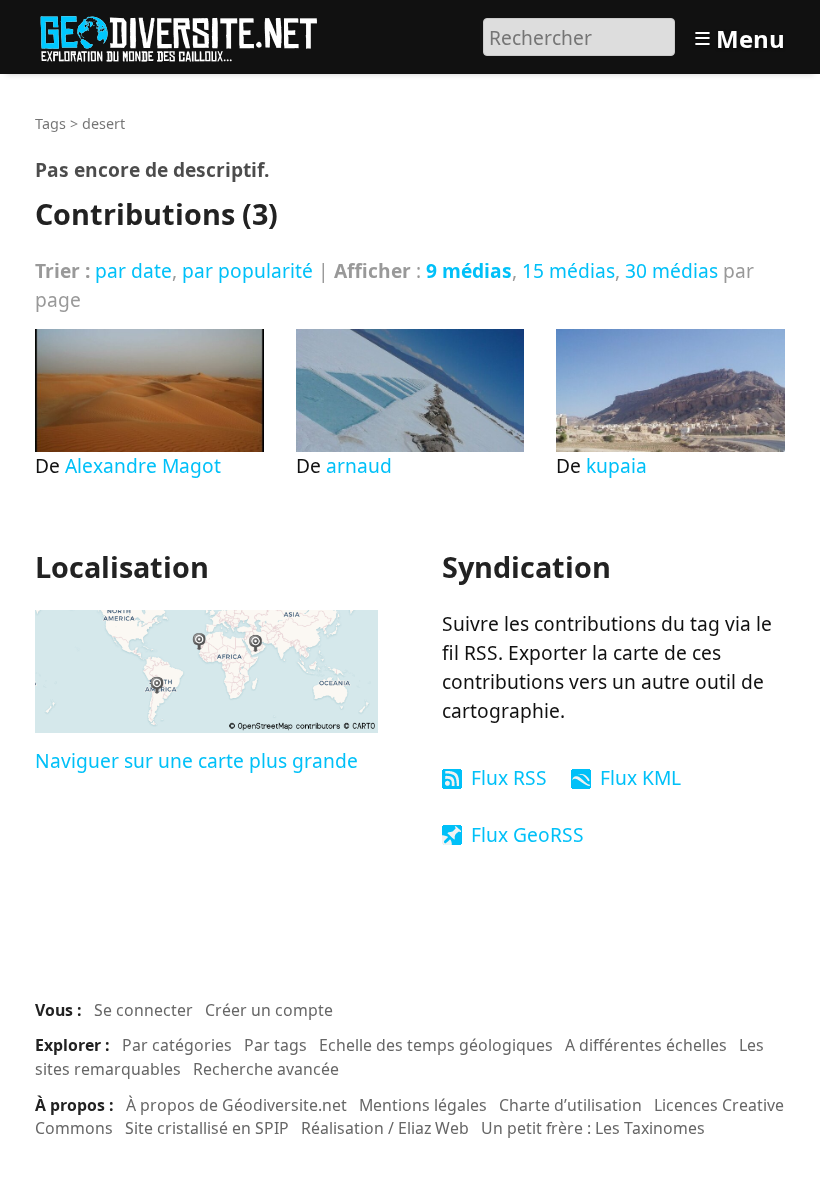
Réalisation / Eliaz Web (385, 1128)
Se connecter (143, 1010)
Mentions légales (423, 1105)
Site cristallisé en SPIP (207, 1128)
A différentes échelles (646, 1045)
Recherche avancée (266, 1069)
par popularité (247, 270)
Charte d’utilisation (570, 1105)
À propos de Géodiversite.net (236, 1105)
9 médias (469, 270)
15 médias (568, 270)
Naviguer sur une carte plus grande (196, 760)
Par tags (275, 1045)
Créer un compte (269, 1010)
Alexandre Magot (143, 465)
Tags (50, 123)
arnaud (359, 465)
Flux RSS (509, 777)
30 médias (671, 270)
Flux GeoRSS (527, 834)
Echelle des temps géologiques (436, 1045)
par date (133, 270)
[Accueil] (187, 34)
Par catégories (177, 1045)
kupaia (616, 465)
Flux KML (640, 777)
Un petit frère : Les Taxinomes (593, 1128)
